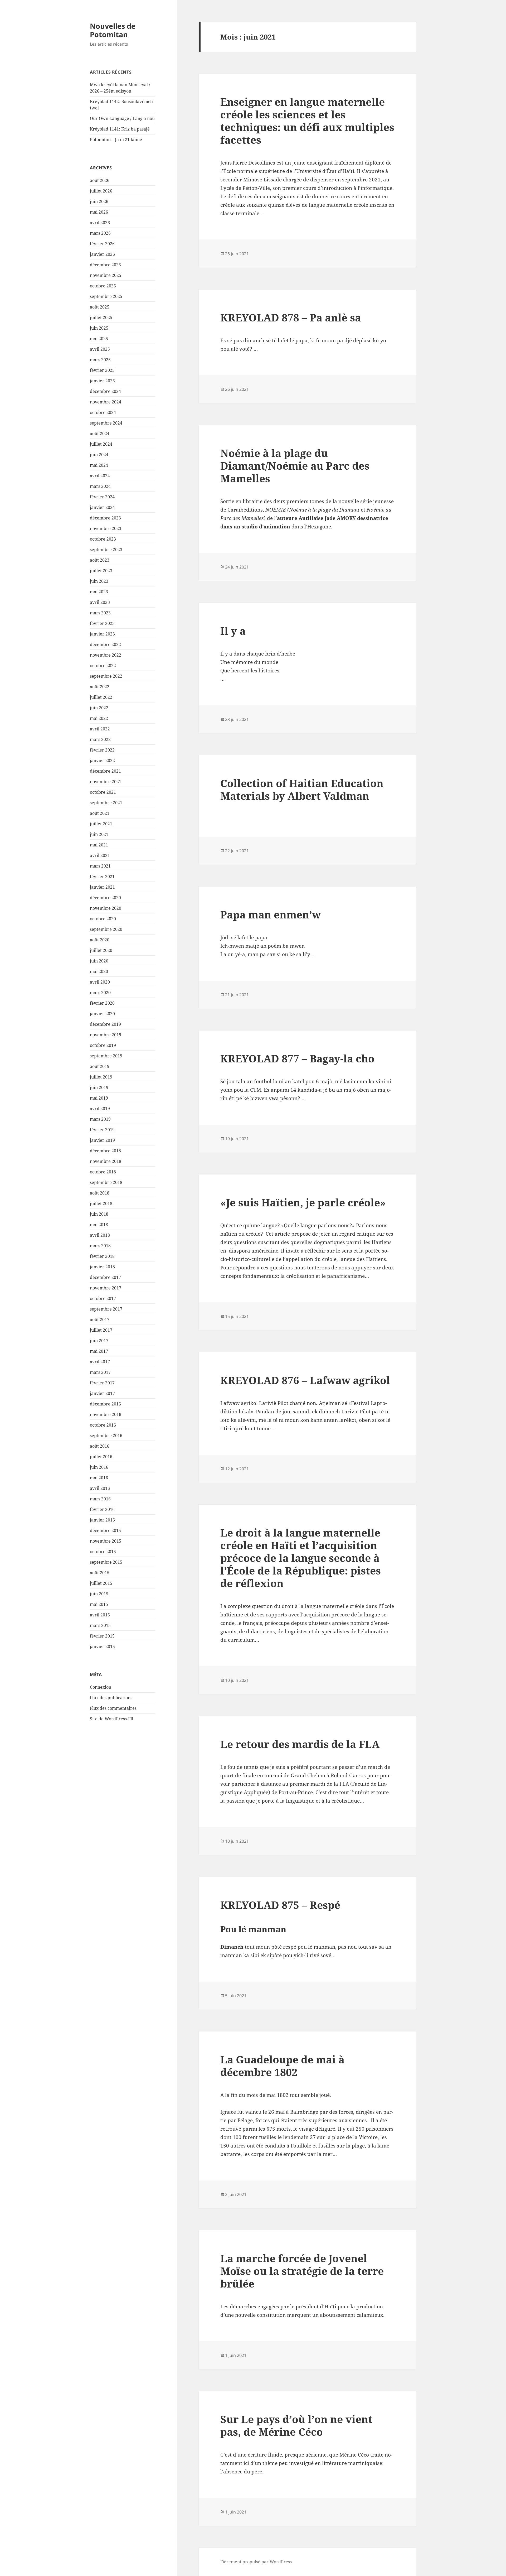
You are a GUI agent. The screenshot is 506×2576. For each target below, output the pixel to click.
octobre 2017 (103, 1298)
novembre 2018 (106, 1161)
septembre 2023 (106, 550)
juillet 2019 (101, 1077)
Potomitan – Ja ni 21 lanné (116, 139)
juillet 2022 (101, 697)
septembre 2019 (106, 1056)
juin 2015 (99, 1594)
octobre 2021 (103, 792)
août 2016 (100, 1446)
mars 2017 (100, 1372)
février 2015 (102, 1636)
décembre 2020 (105, 898)
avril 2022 (100, 729)
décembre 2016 (105, 1404)
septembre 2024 (106, 423)
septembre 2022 (106, 676)
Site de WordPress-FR (112, 1719)
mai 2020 (99, 971)
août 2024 (100, 434)
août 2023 (100, 560)
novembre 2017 (106, 1288)
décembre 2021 (105, 771)
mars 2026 (100, 233)
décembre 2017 (105, 1277)
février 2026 (102, 244)
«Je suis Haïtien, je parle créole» (303, 1202)
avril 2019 (100, 1109)
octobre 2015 (103, 1552)
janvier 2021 (102, 887)
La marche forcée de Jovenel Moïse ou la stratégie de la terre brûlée (302, 2271)
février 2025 (102, 370)
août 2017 (100, 1320)
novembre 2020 (106, 908)
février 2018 (102, 1256)
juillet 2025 (101, 317)
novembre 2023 (106, 528)
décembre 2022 (105, 644)
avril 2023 (100, 602)
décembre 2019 (105, 1024)
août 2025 (100, 307)
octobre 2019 (103, 1045)
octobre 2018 (103, 1172)
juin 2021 (99, 834)
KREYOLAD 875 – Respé (280, 1905)
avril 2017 (100, 1362)
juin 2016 (99, 1467)
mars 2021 (100, 866)
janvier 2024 (102, 507)
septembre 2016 (106, 1436)
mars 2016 (100, 1499)
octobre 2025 (103, 286)
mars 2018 (100, 1246)
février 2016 (102, 1509)
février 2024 (102, 497)
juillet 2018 (101, 1203)
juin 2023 (99, 581)
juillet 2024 (101, 444)
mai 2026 (99, 212)
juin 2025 (99, 328)
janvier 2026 (102, 254)
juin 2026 (99, 201)
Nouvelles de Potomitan (113, 30)
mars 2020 (100, 993)
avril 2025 (100, 349)
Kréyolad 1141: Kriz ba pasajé (120, 129)
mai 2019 (99, 1098)
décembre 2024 (105, 391)
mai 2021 (99, 845)
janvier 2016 (102, 1520)
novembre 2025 (106, 275)
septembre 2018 (106, 1182)
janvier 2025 (102, 381)
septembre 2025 (106, 296)
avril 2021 (100, 855)
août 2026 (100, 180)
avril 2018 (100, 1235)
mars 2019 (100, 1119)
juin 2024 (99, 455)
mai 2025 (99, 339)
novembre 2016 (106, 1414)
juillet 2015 (101, 1583)
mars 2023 (100, 613)
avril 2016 (100, 1488)
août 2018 (100, 1193)
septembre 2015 (106, 1562)
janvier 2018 (102, 1267)
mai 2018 (99, 1225)
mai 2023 (99, 592)
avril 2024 (100, 476)
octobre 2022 (103, 666)
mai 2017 (99, 1351)
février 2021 (102, 877)
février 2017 (102, 1383)
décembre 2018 (105, 1151)
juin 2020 (99, 961)
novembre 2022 (106, 655)
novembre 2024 (106, 402)
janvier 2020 (102, 1014)
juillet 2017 (101, 1330)
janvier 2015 (102, 1646)
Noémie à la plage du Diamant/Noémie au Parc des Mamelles (295, 466)
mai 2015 (99, 1604)
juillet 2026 (101, 191)
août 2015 (100, 1573)
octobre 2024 (103, 412)
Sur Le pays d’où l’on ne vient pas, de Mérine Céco (296, 2425)
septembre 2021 (106, 803)
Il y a (233, 631)
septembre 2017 (106, 1309)
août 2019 (100, 1066)
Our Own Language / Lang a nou (122, 118)
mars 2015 (100, 1625)
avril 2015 (100, 1615)
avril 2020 (100, 982)
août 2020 (100, 940)
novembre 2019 (106, 1035)
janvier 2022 (102, 760)
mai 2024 (99, 465)
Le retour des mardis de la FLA (300, 1744)
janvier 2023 (102, 634)
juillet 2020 (101, 950)
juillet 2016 (101, 1457)
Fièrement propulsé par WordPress (256, 2562)
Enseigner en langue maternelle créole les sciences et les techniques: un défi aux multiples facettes (307, 121)
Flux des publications (111, 1698)
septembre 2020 (106, 929)
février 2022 (102, 750)
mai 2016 (99, 1478)
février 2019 (102, 1130)
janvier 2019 (102, 1140)
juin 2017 (99, 1341)
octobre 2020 (103, 919)
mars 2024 (100, 486)
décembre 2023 (105, 518)
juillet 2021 (101, 824)
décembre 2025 (105, 265)
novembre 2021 (106, 782)
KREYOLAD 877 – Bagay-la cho (297, 1058)
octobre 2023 (103, 539)
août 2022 (100, 687)
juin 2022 (99, 708)
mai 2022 (99, 718)
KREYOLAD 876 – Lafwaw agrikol (305, 1380)
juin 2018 (99, 1214)
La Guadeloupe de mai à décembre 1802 (282, 2066)
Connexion (101, 1687)
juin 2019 (99, 1087)
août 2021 (100, 813)
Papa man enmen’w (271, 914)
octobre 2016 (103, 1425)
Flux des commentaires (113, 1708)
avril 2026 (100, 223)
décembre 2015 (105, 1530)
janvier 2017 (102, 1393)
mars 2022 (100, 739)
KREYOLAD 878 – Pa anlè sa (291, 317)
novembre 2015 (106, 1541)
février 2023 (102, 623)
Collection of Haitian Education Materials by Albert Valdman (302, 789)
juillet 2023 (101, 571)
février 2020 (102, 1003)
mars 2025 (100, 360)
